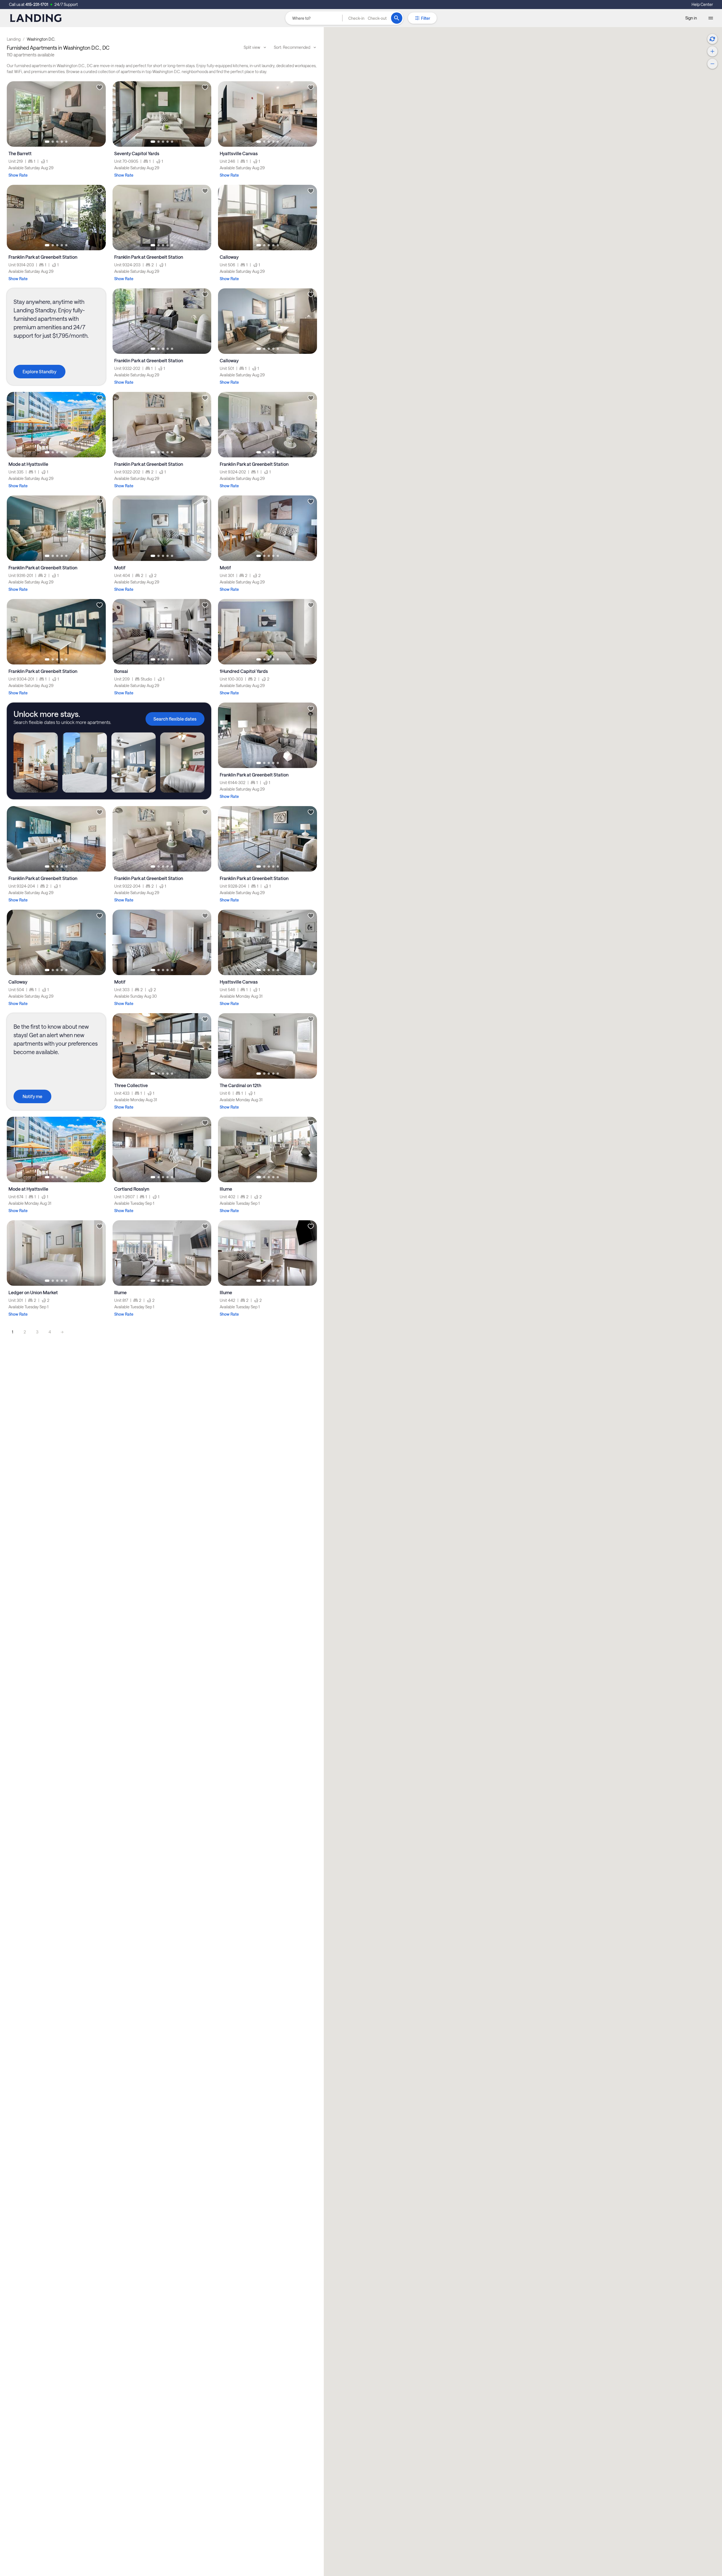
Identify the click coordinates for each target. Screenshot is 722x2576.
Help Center (702, 4)
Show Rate (18, 175)
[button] (367, 18)
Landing (14, 39)
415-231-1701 (37, 4)
